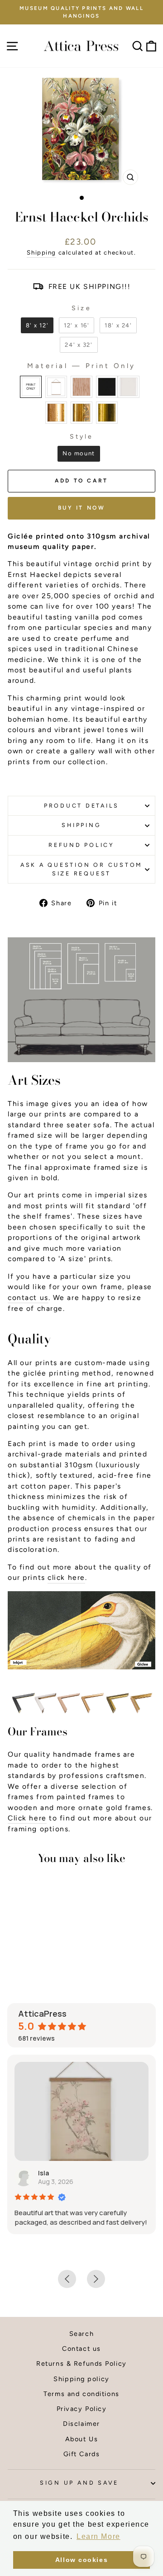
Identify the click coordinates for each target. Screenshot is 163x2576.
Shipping (41, 252)
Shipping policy (81, 2379)
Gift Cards (82, 2454)
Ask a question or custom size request (81, 869)
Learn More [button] (98, 2536)
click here (66, 1577)
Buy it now (82, 508)
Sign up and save (79, 2483)
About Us (82, 2439)
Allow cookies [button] (81, 2560)
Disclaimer (81, 2424)
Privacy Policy (82, 2409)
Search (81, 2334)
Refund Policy (81, 845)
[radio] (37, 325)
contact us (28, 1297)
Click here (27, 1818)
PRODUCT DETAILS (81, 806)
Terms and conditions (81, 2394)
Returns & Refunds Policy (81, 2363)
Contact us (81, 2349)
